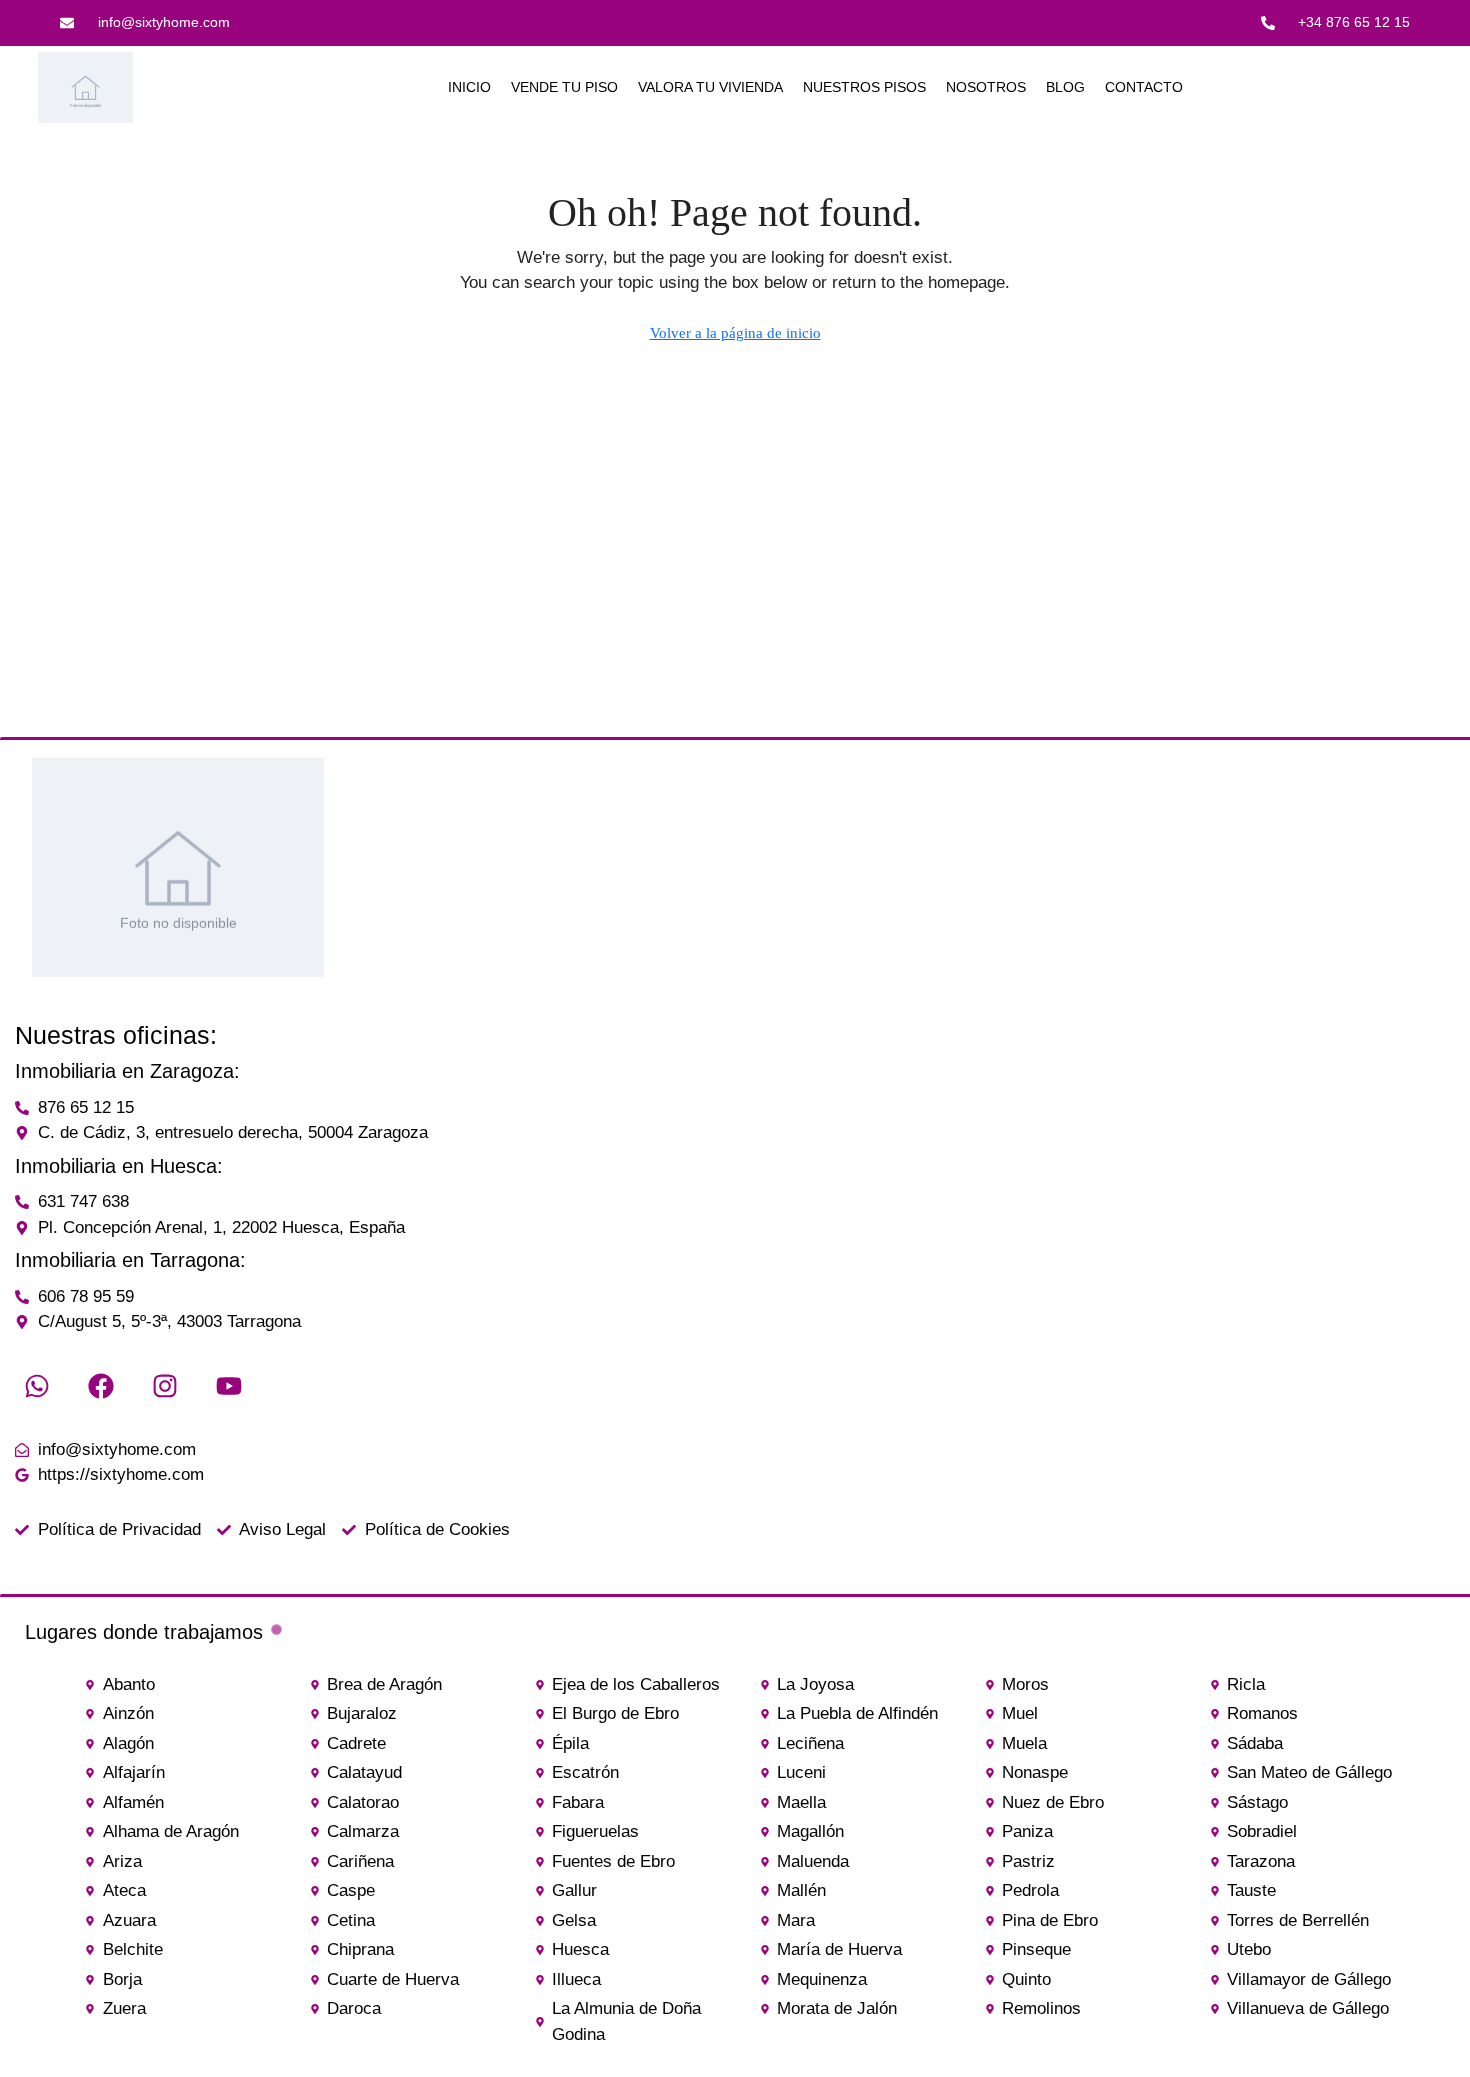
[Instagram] (165, 1386)
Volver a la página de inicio (735, 333)
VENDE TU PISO (564, 87)
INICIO (469, 87)
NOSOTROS (986, 87)
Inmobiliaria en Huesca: (119, 1166)
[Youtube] (229, 1386)
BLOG (1065, 87)
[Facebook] (101, 1386)
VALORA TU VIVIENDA (710, 87)
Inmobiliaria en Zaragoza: (127, 1071)
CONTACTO (1144, 87)
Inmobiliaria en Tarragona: (130, 1260)
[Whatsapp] (37, 1386)
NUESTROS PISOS (864, 87)
